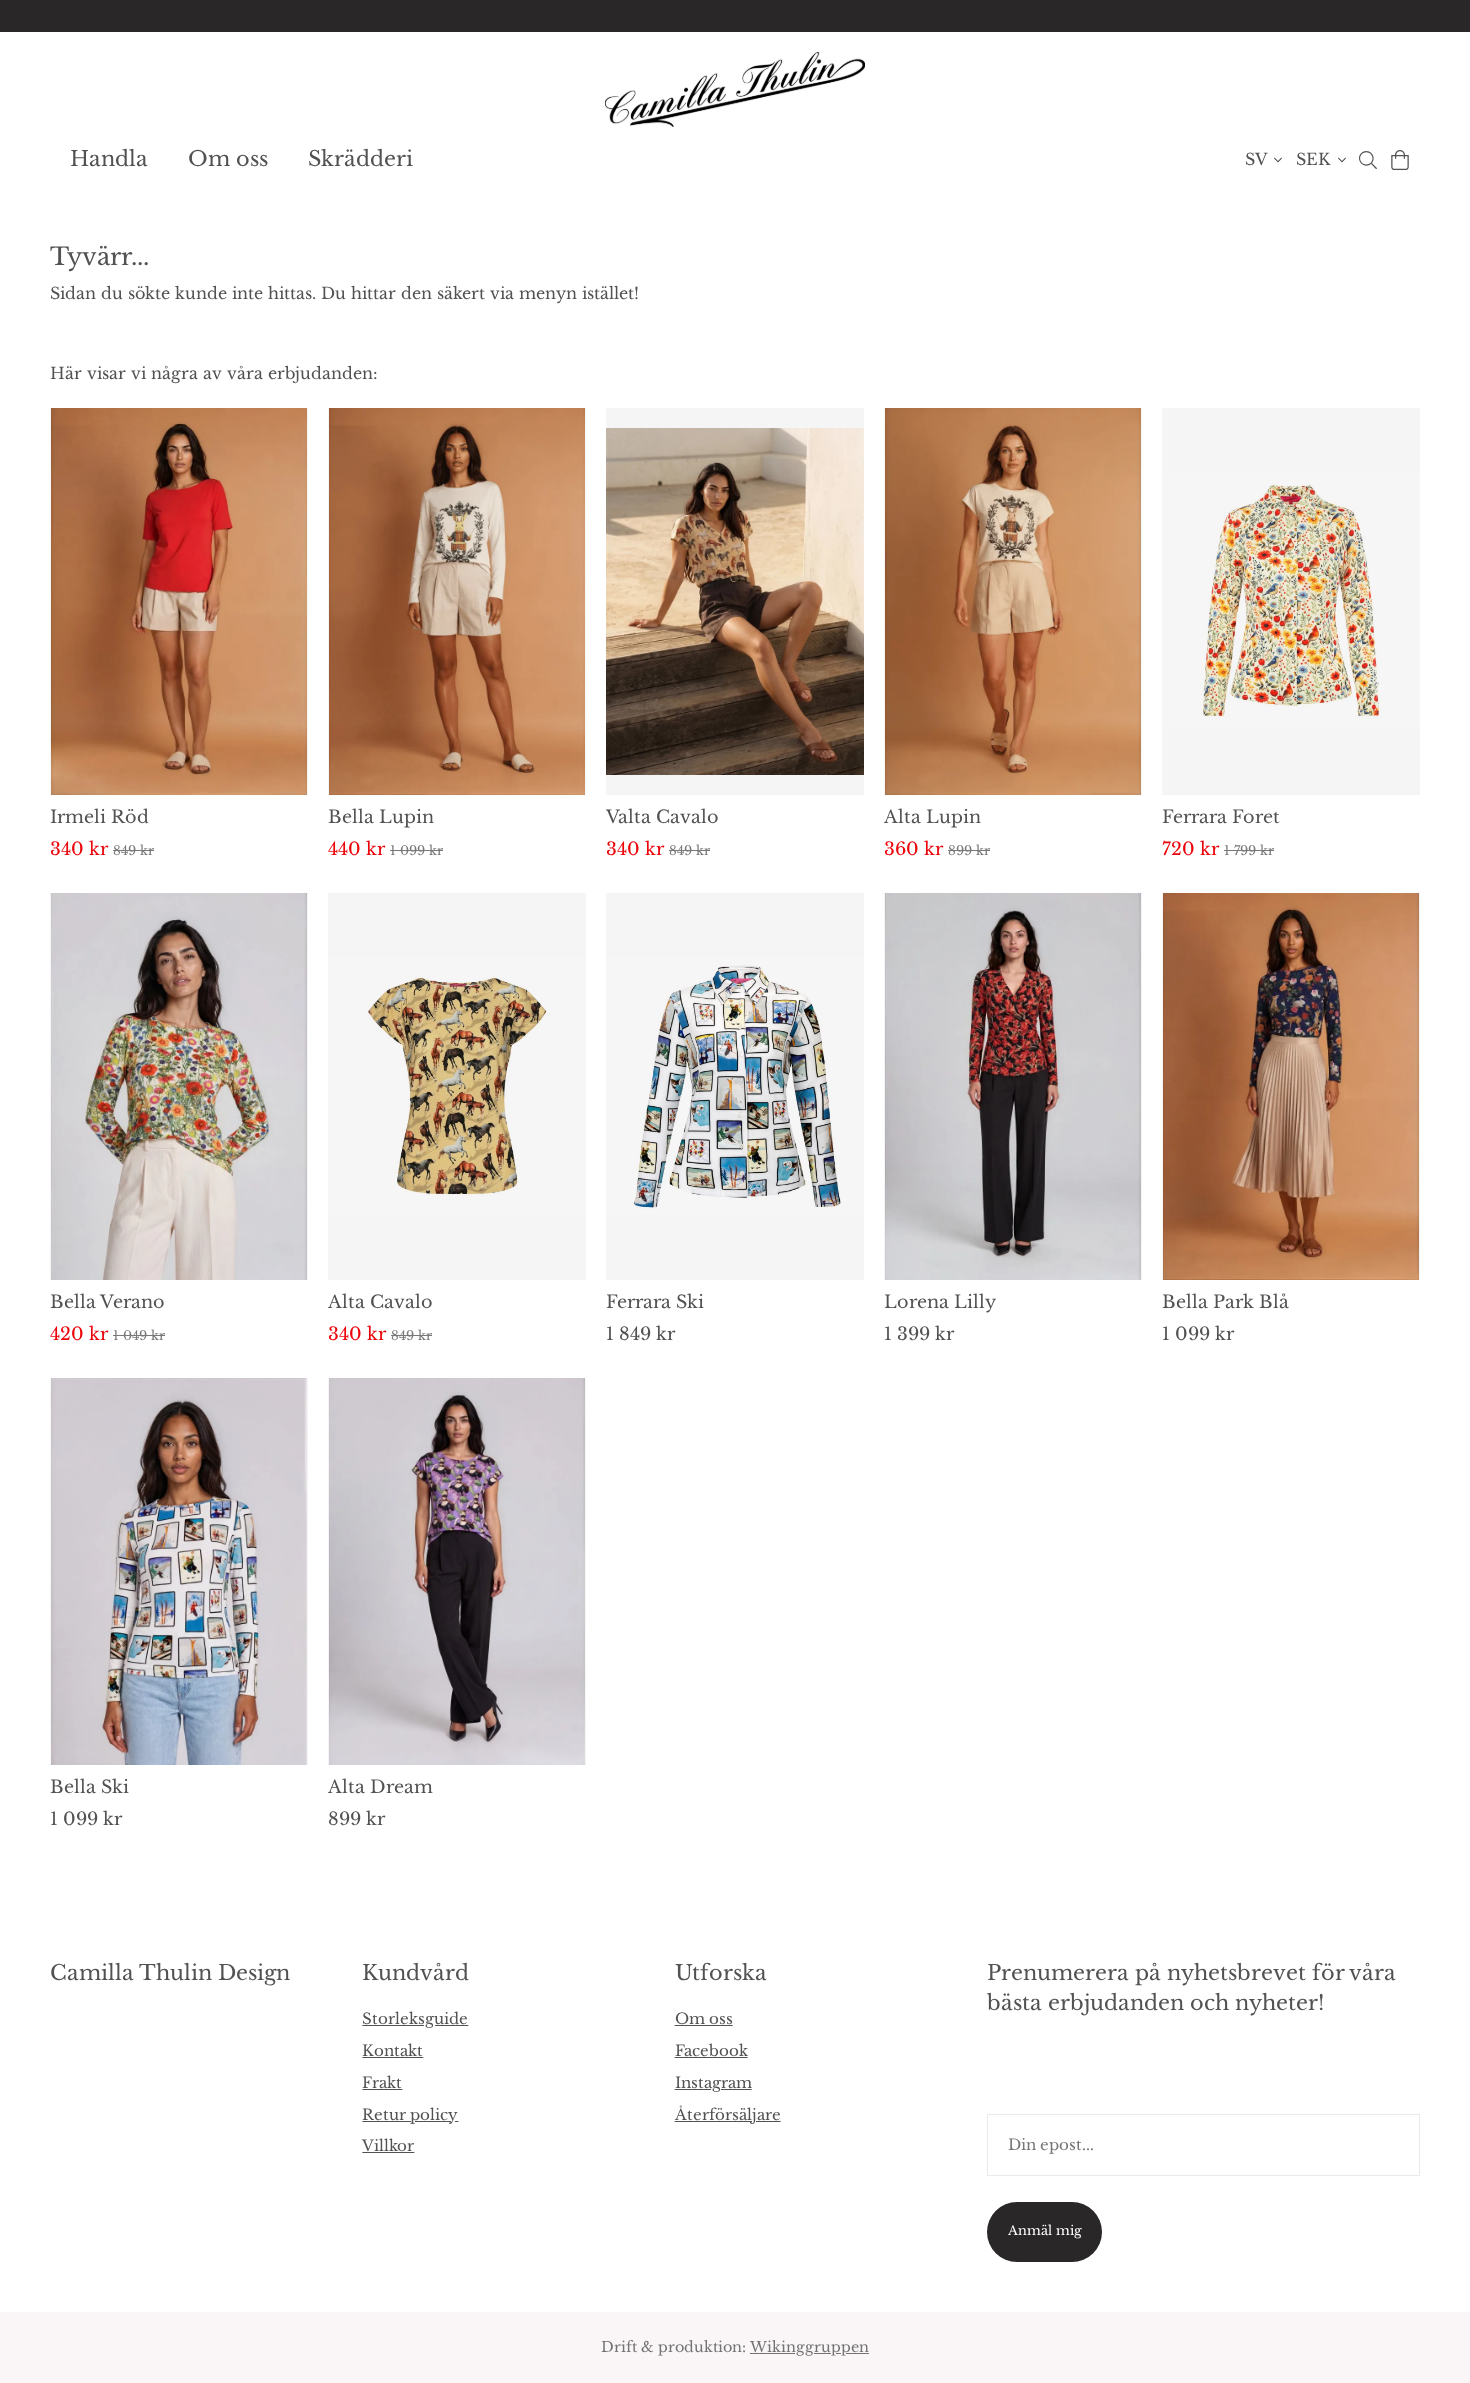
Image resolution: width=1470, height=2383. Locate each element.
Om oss (228, 159)
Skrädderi (360, 159)
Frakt (382, 2082)
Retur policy (410, 2114)
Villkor (388, 2145)
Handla (109, 159)
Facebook (711, 2050)
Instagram (713, 2082)
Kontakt (392, 2050)
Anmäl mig (1045, 2230)
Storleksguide (415, 2018)
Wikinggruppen (809, 2347)
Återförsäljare (728, 2114)
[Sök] (1367, 160)
